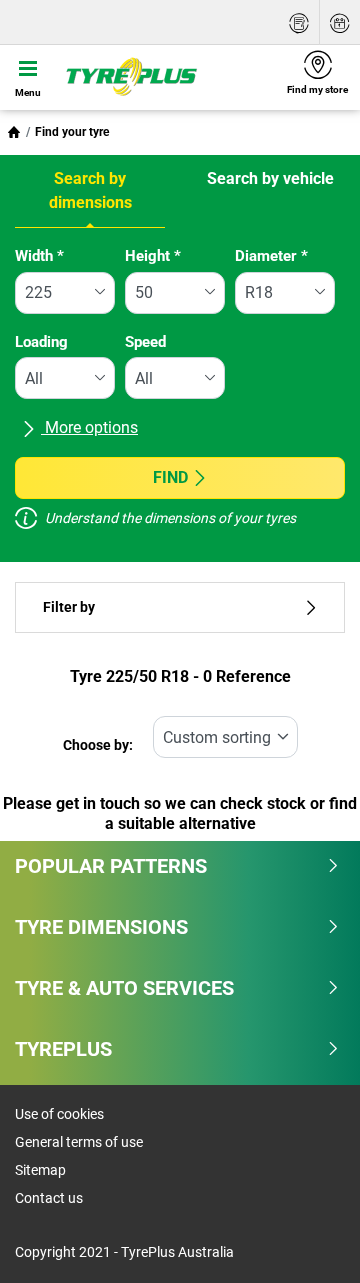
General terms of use (79, 1142)
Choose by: (98, 745)
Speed (145, 342)
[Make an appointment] (340, 22)
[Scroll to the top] (307, 1240)
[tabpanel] (180, 390)
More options (89, 427)
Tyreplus (63, 1049)
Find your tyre (72, 132)
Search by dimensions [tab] (90, 190)
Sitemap (40, 1170)
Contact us (49, 1198)
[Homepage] (14, 132)
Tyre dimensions (101, 927)
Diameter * (271, 256)
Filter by (69, 607)
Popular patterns (111, 866)
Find (170, 477)
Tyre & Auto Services (124, 988)
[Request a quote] (299, 22)
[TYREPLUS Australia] (165, 77)
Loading (41, 342)
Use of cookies (59, 1114)
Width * (39, 256)
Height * (153, 256)
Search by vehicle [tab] (270, 178)
